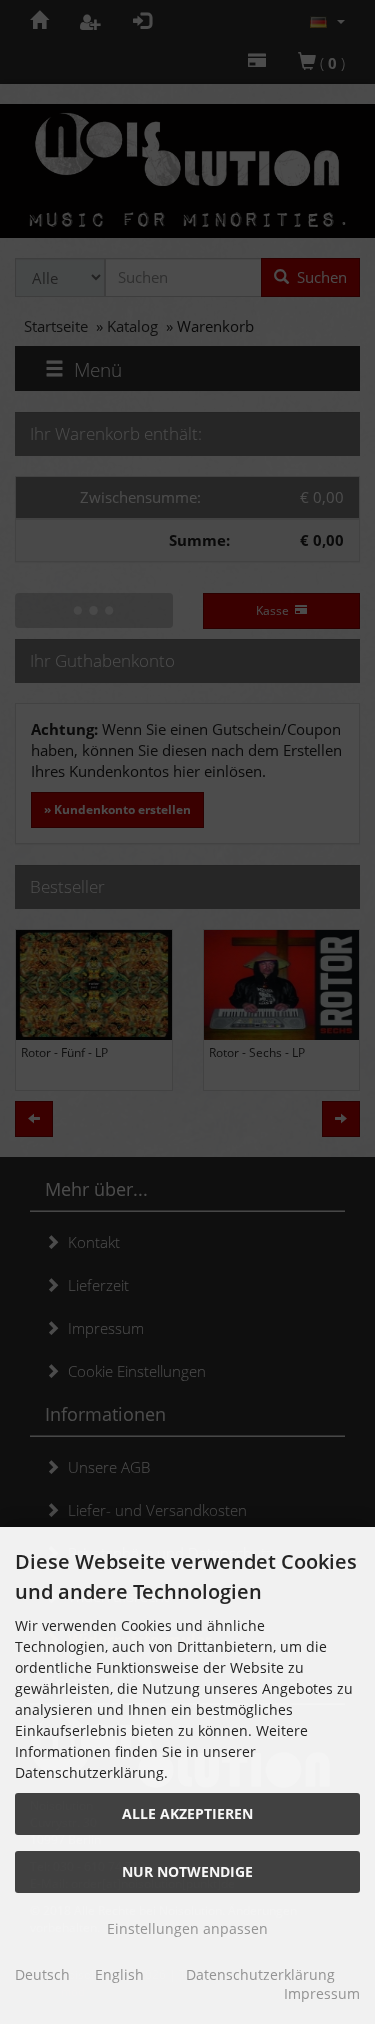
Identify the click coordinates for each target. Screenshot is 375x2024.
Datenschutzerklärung (260, 1974)
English (119, 1974)
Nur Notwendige (187, 1871)
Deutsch (42, 1974)
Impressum (322, 1993)
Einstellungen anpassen (187, 1928)
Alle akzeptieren (187, 1813)
